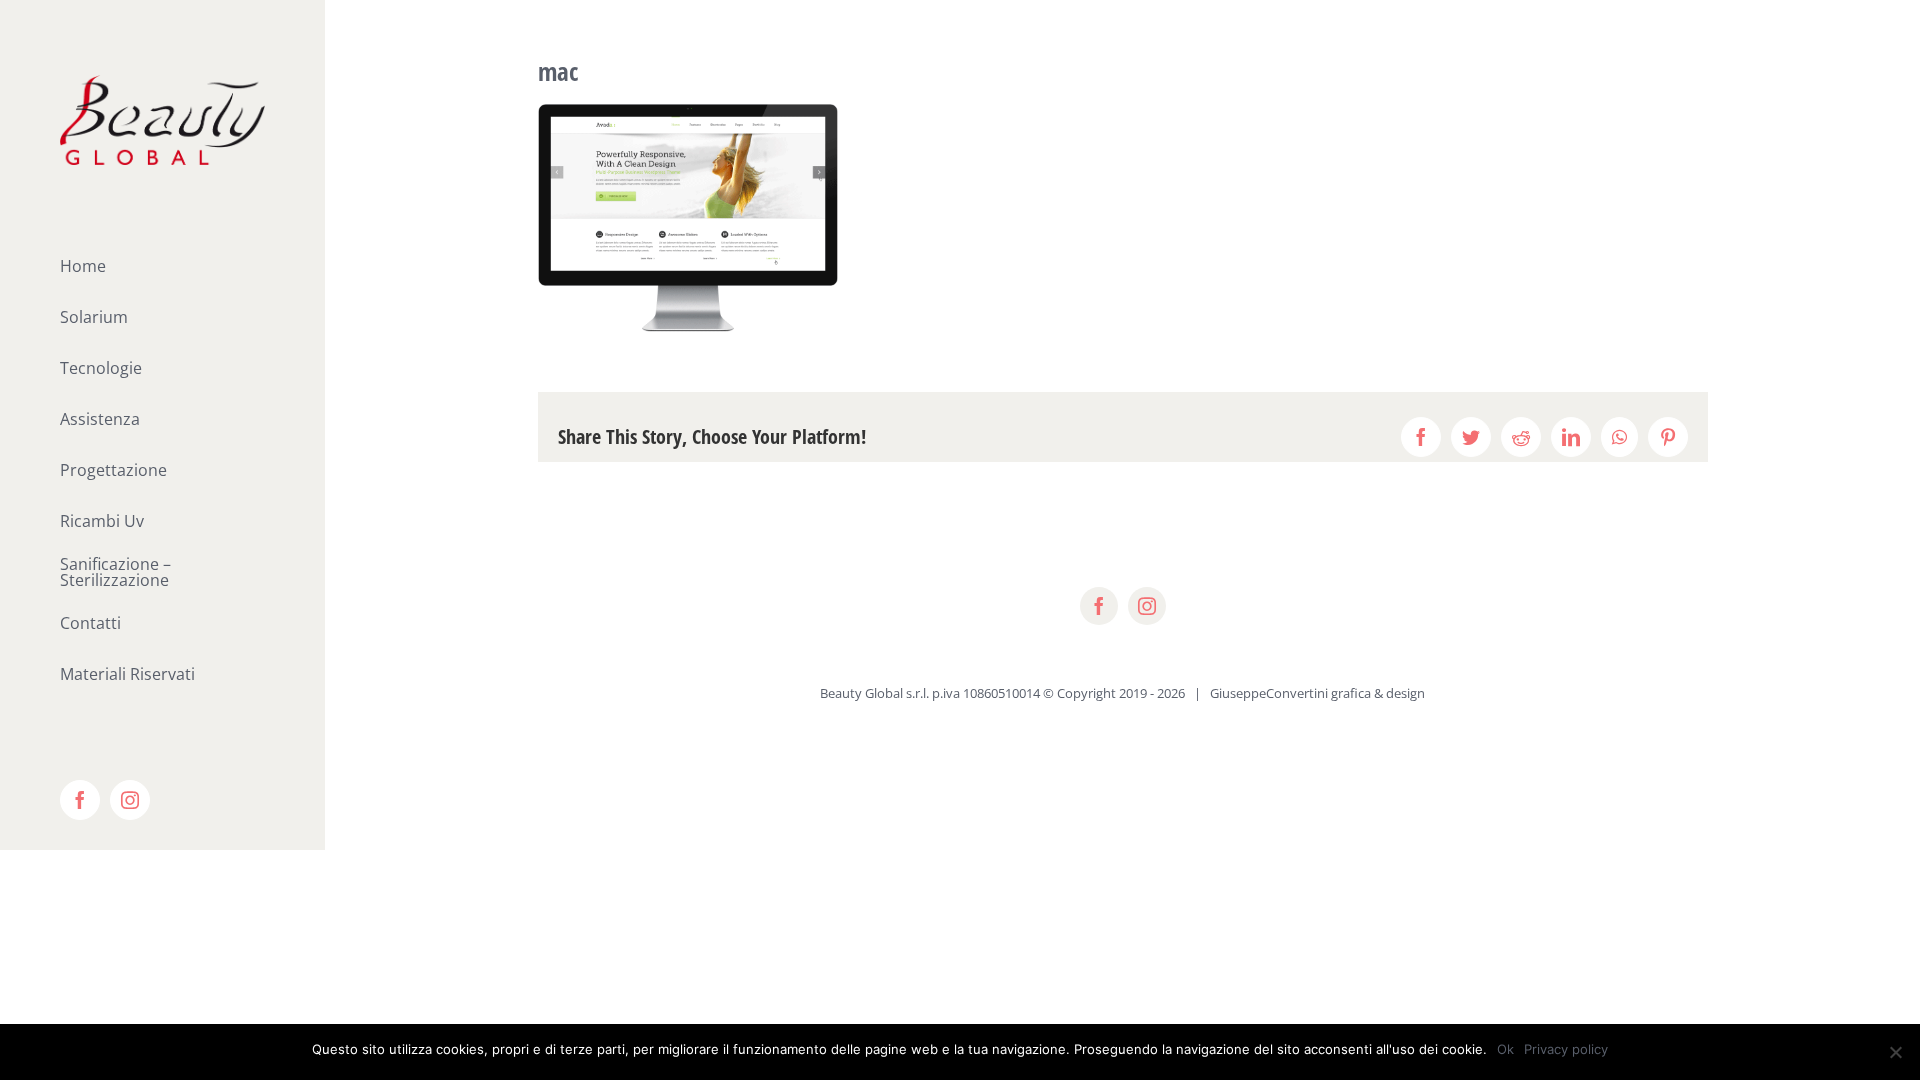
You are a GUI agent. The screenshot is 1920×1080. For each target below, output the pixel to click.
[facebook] (1099, 606)
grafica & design (1378, 693)
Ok (1505, 1049)
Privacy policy (1566, 1049)
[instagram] (1147, 606)
